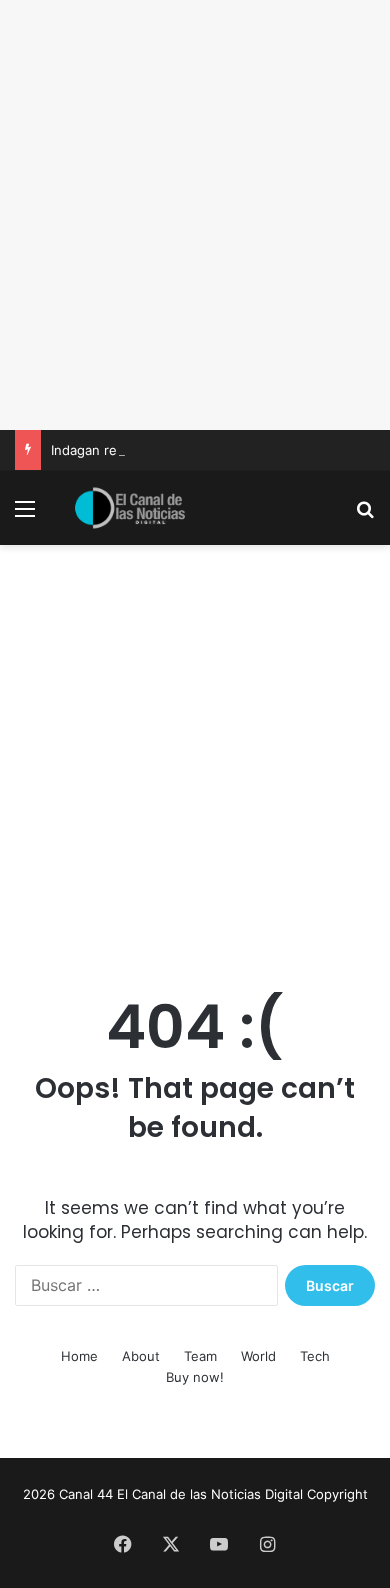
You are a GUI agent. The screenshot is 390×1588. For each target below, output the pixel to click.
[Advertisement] (195, 215)
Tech (315, 1356)
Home (79, 1356)
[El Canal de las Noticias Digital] (130, 508)
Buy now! (195, 1377)
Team (200, 1356)
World (258, 1356)
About (141, 1356)
